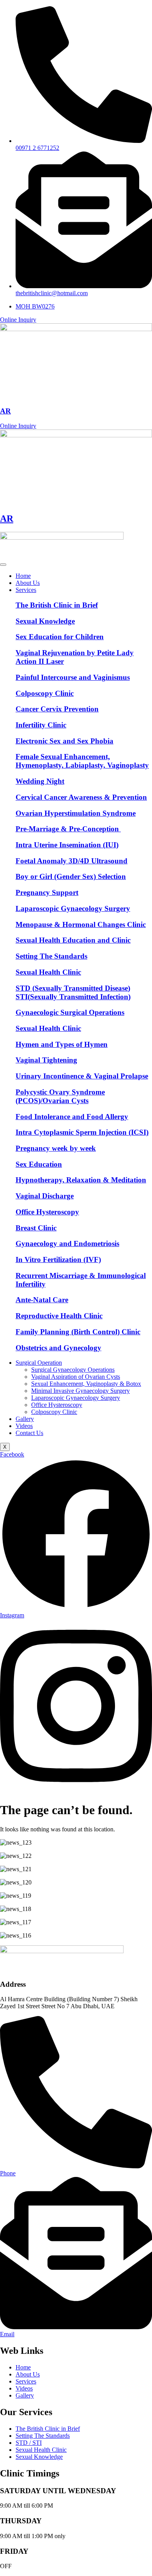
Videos (24, 1426)
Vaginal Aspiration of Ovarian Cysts (76, 1377)
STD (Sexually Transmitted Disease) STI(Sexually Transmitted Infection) (73, 992)
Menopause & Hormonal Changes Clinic (81, 924)
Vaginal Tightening (46, 1060)
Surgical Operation (39, 1363)
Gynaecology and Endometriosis (67, 1243)
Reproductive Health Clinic (59, 1316)
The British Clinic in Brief (57, 605)
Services (26, 590)
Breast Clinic (36, 1228)
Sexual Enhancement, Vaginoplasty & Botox (86, 1384)
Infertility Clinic (41, 725)
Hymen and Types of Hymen (62, 1044)
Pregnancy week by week (56, 1148)
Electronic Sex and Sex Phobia (65, 741)
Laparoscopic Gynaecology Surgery (73, 908)
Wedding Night (40, 781)
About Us (28, 583)
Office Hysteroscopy (47, 1212)
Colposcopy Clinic (45, 693)
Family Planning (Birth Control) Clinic (78, 1332)
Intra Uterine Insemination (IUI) (67, 845)
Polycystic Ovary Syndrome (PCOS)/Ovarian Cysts (60, 1096)
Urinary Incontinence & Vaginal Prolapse (82, 1076)
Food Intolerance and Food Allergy (72, 1117)
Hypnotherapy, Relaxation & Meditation (81, 1180)
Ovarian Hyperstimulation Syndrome (76, 813)
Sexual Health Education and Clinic (73, 940)
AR (5, 411)
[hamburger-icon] (3, 565)
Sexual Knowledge (45, 621)
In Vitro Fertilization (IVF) (58, 1259)
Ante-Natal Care (42, 1300)
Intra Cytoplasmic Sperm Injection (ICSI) (82, 1132)
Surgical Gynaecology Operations (73, 1370)
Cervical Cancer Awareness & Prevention (81, 797)
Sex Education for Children (60, 637)
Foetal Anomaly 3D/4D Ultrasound (72, 861)
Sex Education (39, 1164)
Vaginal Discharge (45, 1196)
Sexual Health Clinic (48, 972)
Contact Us (29, 1433)
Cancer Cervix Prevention (57, 709)
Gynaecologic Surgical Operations (70, 1012)
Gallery (25, 1419)
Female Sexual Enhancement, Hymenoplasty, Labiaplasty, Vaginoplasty (82, 761)
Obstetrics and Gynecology (58, 1348)
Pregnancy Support (47, 892)
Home (23, 576)
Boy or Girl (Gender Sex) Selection (71, 876)
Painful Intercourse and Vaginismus (73, 677)
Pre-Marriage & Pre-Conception (68, 829)
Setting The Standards (51, 956)
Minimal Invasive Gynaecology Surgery (80, 1391)
